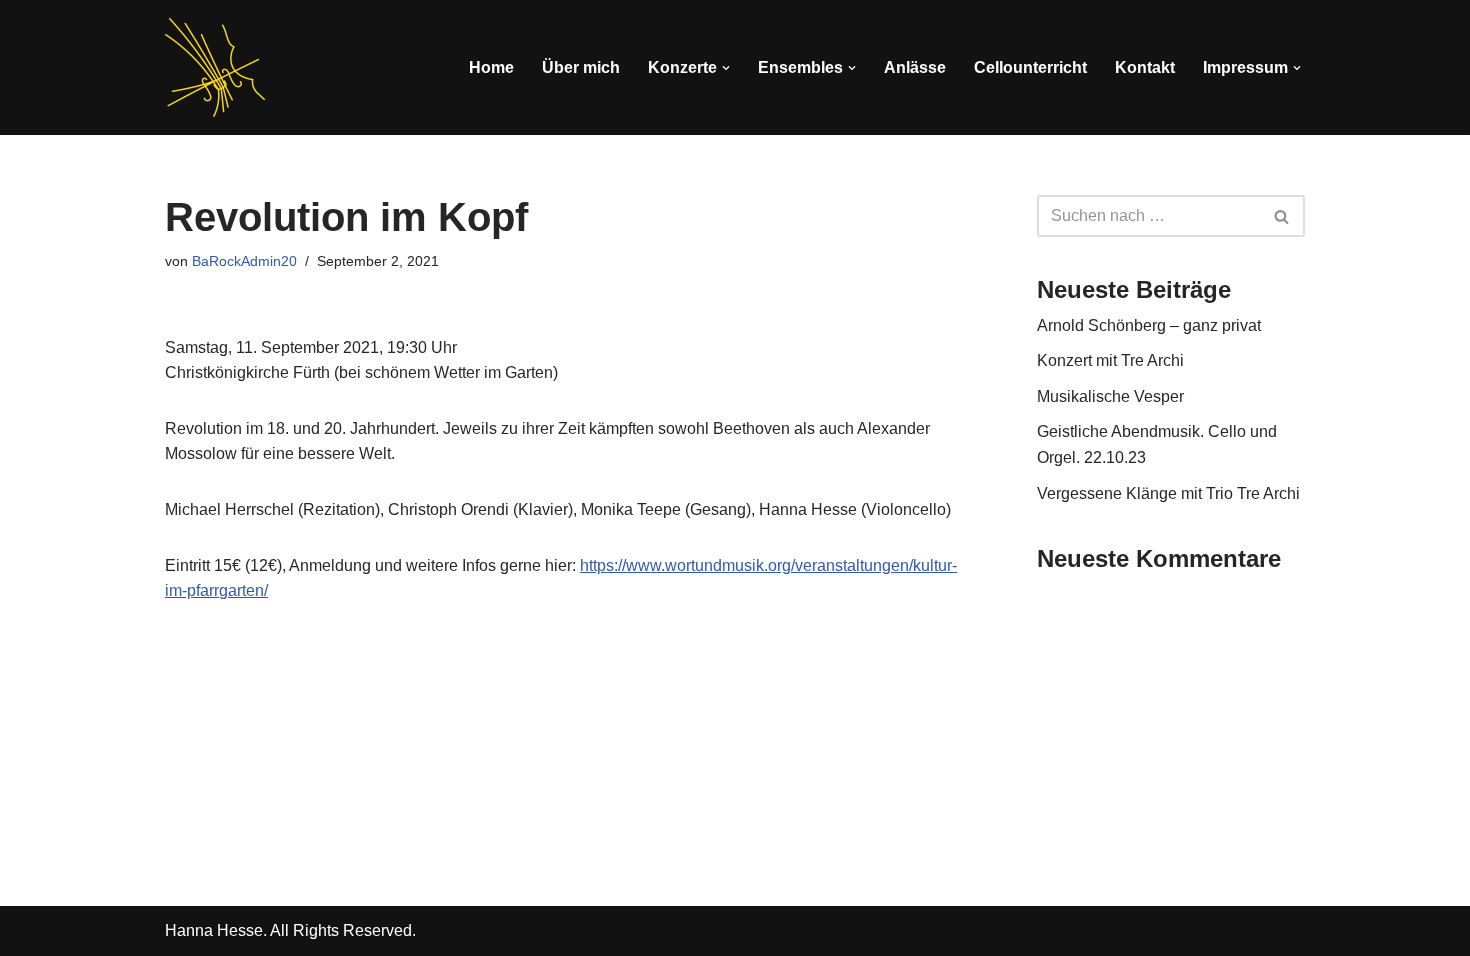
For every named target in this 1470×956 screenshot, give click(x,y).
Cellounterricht (1030, 67)
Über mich (581, 67)
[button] (726, 68)
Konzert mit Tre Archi (1110, 360)
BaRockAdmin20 (244, 261)
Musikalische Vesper (1110, 396)
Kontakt (1145, 67)
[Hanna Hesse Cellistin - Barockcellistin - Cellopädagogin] (215, 67)
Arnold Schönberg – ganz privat (1149, 325)
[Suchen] (1282, 216)
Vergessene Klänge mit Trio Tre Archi (1168, 493)
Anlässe (915, 67)
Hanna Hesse (214, 930)
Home (491, 67)
